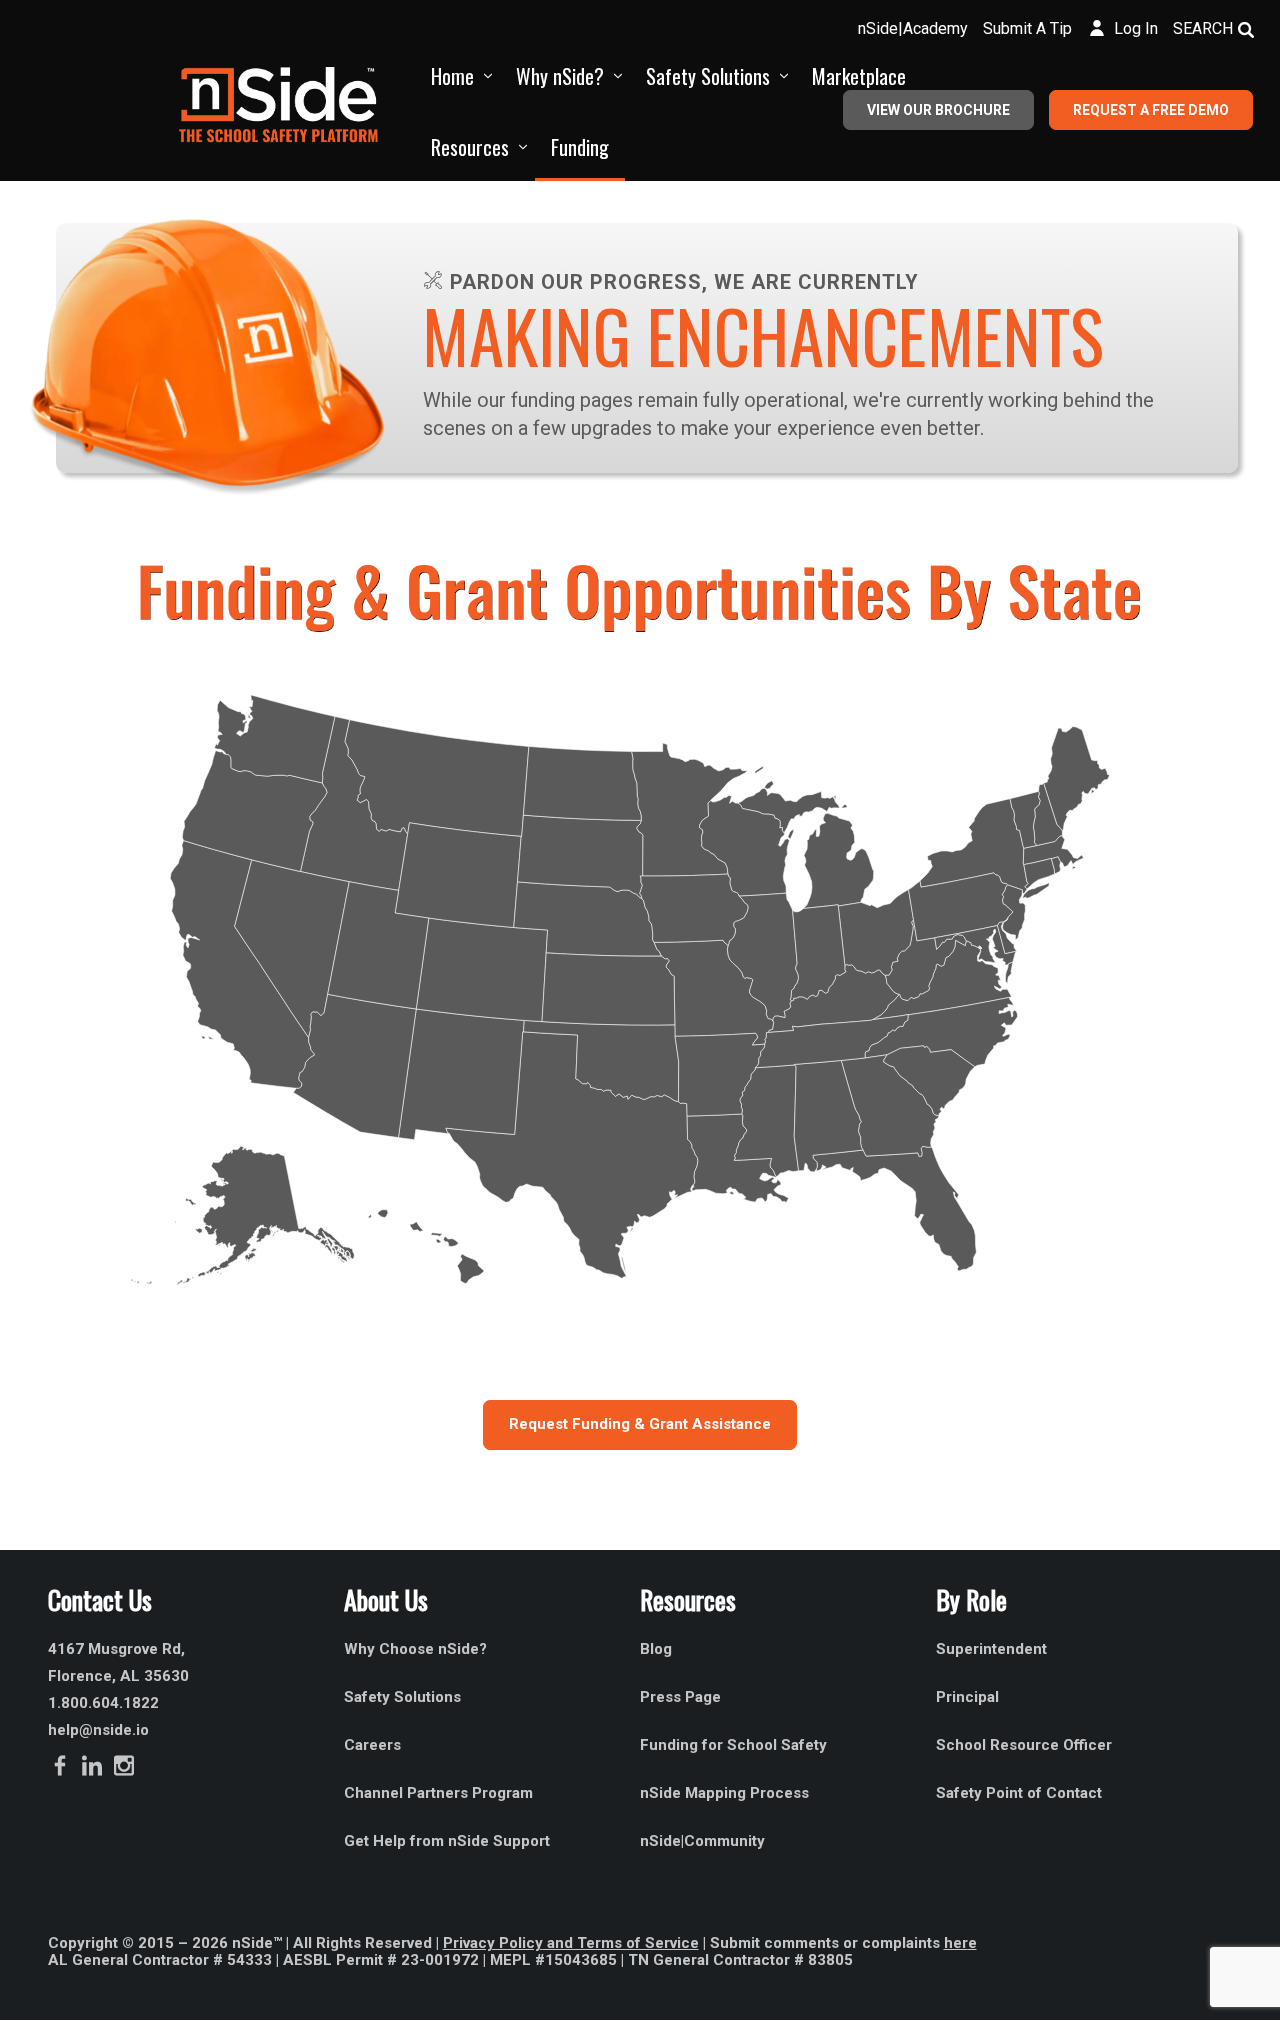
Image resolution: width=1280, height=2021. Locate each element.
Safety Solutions (708, 76)
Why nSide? (560, 76)
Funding (580, 147)
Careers (372, 1745)
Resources (470, 147)
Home (452, 76)
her (956, 1943)
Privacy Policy (493, 1943)
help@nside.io (98, 1730)
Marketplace (859, 76)
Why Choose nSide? (417, 1649)
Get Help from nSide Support (447, 1841)
